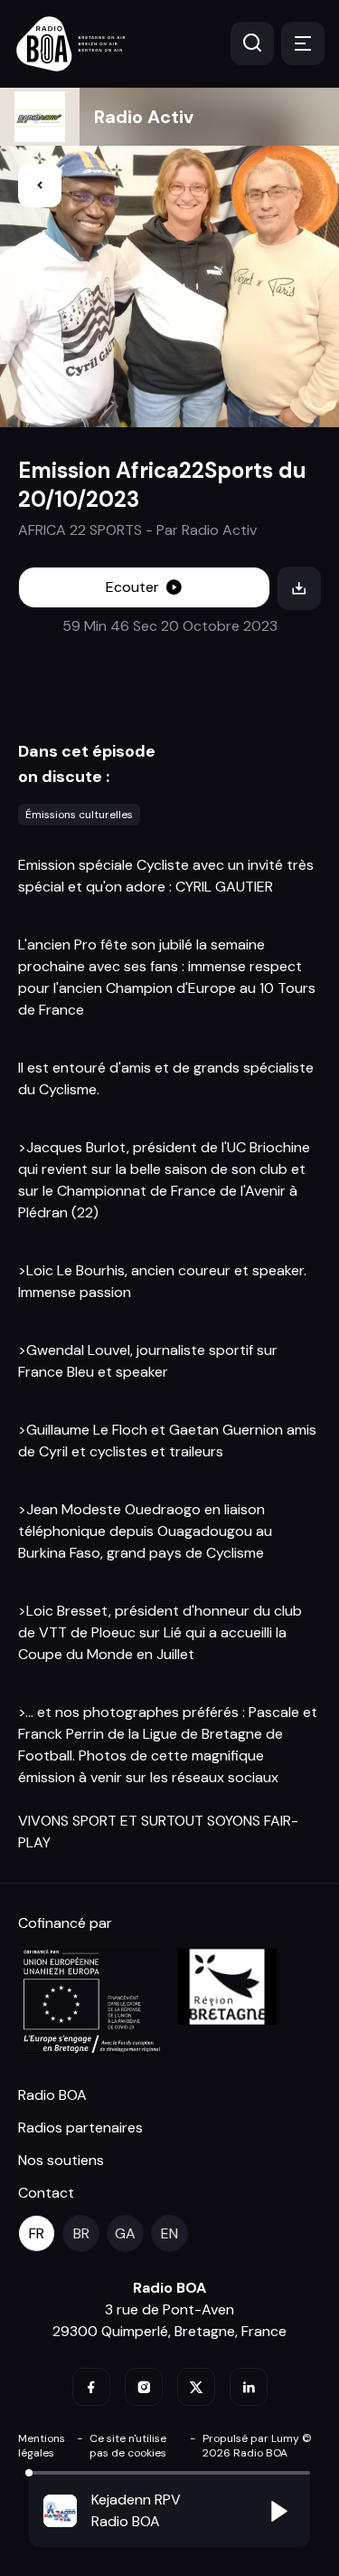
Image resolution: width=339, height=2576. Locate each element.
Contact (46, 2193)
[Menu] (303, 43)
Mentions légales (42, 2446)
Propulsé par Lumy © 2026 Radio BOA (257, 2446)
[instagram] (144, 2387)
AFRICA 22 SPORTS (80, 530)
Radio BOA (52, 2095)
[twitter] (196, 2387)
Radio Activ (144, 117)
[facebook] (91, 2387)
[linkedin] (249, 2387)
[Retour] (40, 186)
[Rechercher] (252, 43)
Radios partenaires (80, 2128)
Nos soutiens (61, 2160)
